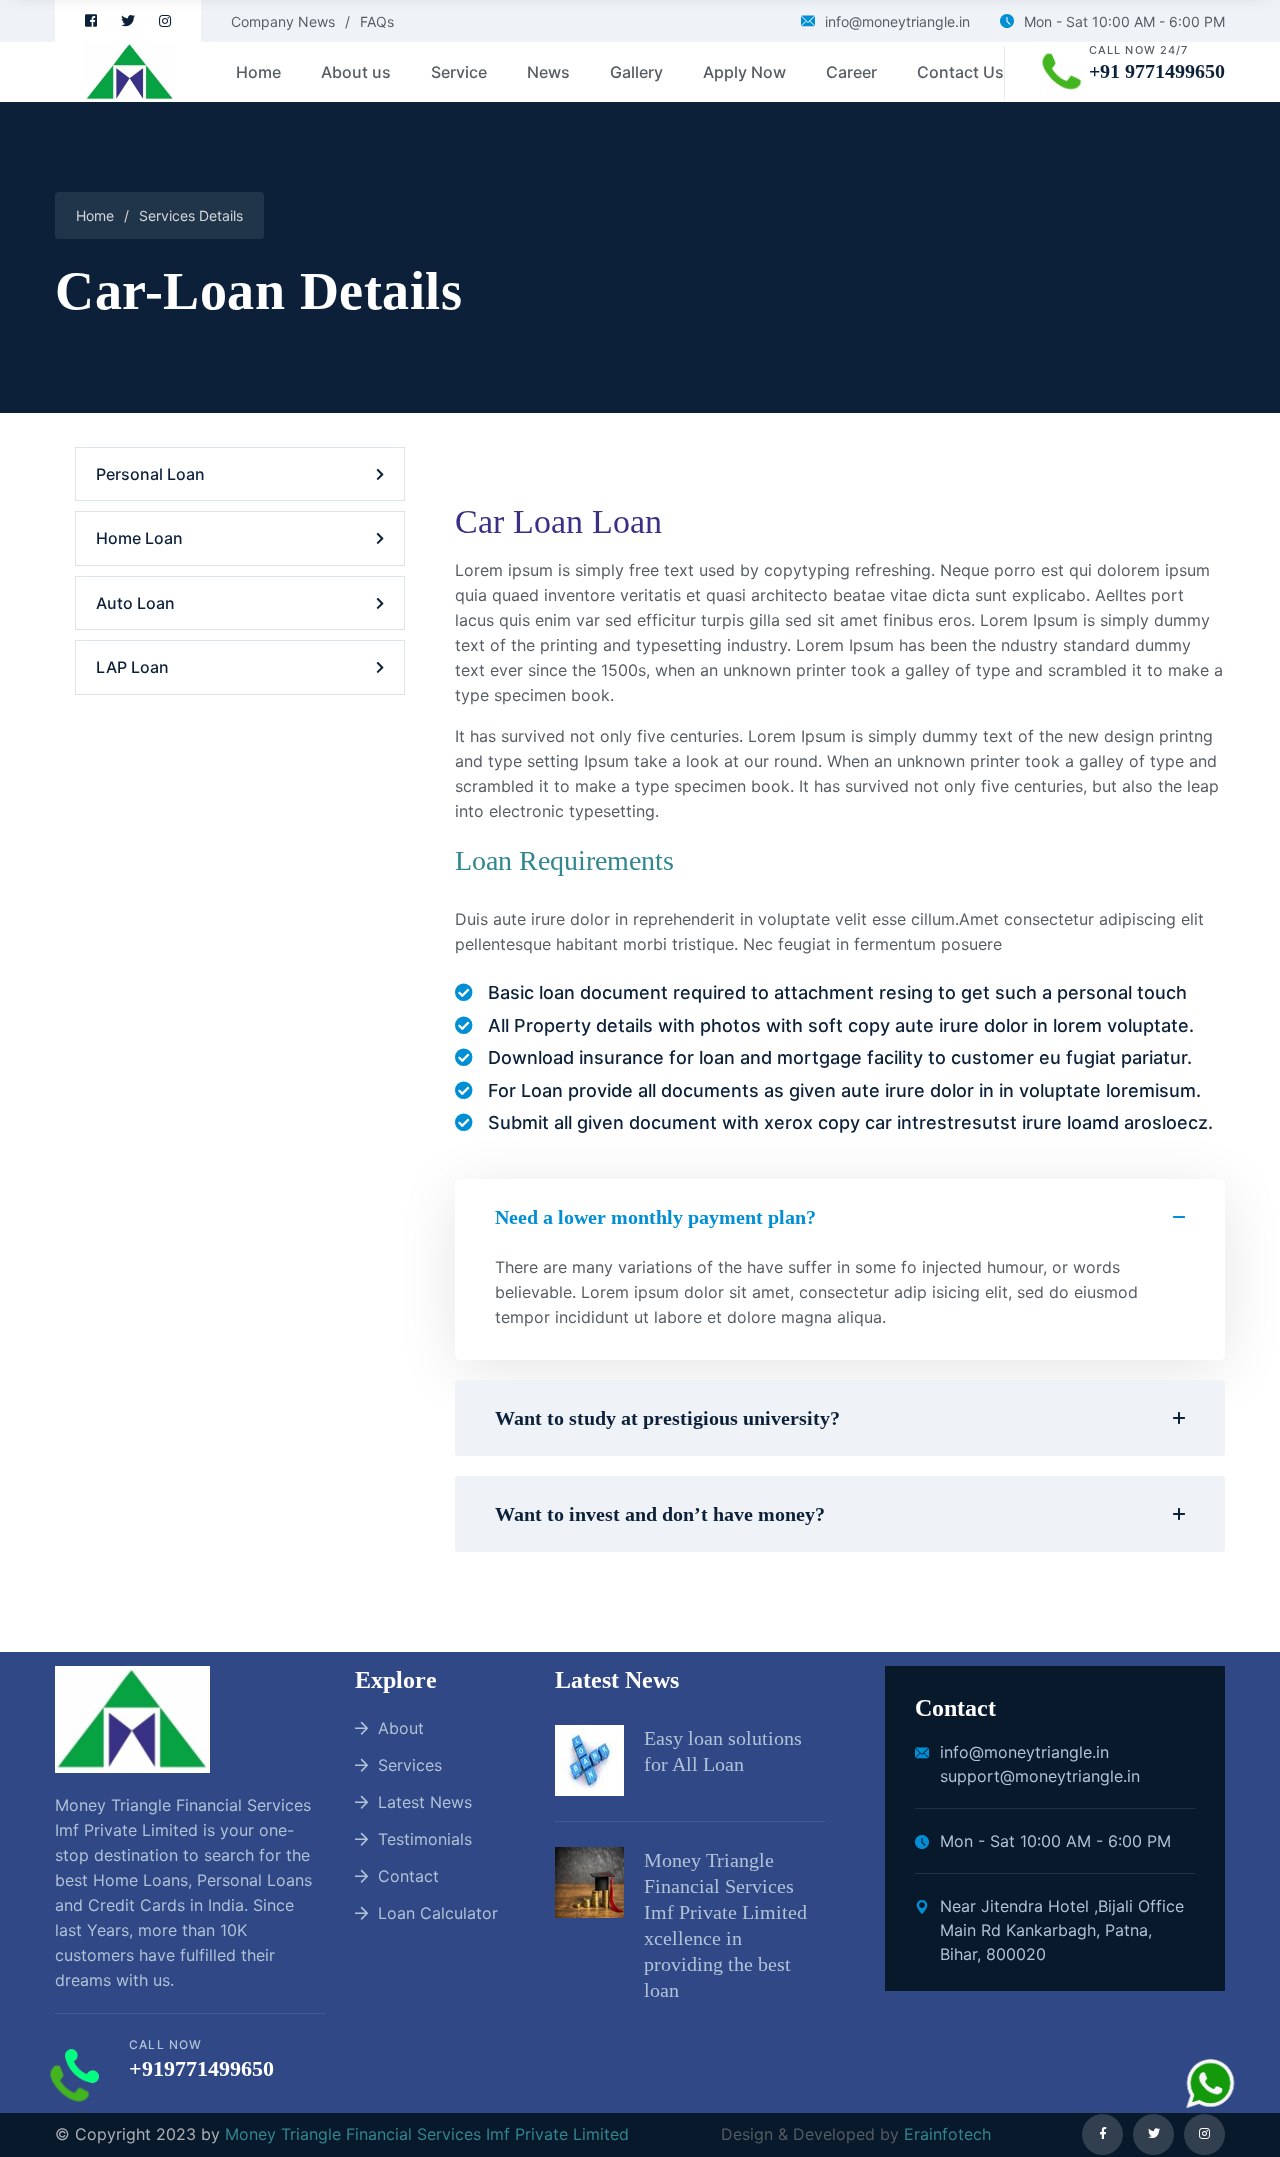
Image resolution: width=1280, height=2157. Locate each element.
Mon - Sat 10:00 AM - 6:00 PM (1124, 21)
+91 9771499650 (1157, 71)
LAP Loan (132, 667)
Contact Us (960, 72)
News (548, 72)
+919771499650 (201, 2068)
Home (258, 72)
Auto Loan (135, 603)
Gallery (636, 72)
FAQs (377, 21)
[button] (840, 1307)
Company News (283, 21)
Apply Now (744, 72)
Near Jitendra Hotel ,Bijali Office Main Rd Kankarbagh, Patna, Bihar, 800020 (1062, 1930)
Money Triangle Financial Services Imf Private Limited (427, 2134)
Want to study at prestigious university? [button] (667, 1418)
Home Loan (139, 538)
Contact (408, 1876)
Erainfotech (945, 2134)
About (401, 1728)
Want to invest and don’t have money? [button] (660, 1514)
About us (356, 72)
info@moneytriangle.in (897, 21)
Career (851, 72)
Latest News (425, 1802)
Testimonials (425, 1839)
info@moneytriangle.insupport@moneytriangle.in (1040, 1764)
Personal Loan (150, 474)
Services (410, 1765)
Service (459, 72)
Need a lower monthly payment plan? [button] (655, 1217)
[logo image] (115, 72)
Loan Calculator (438, 1913)
